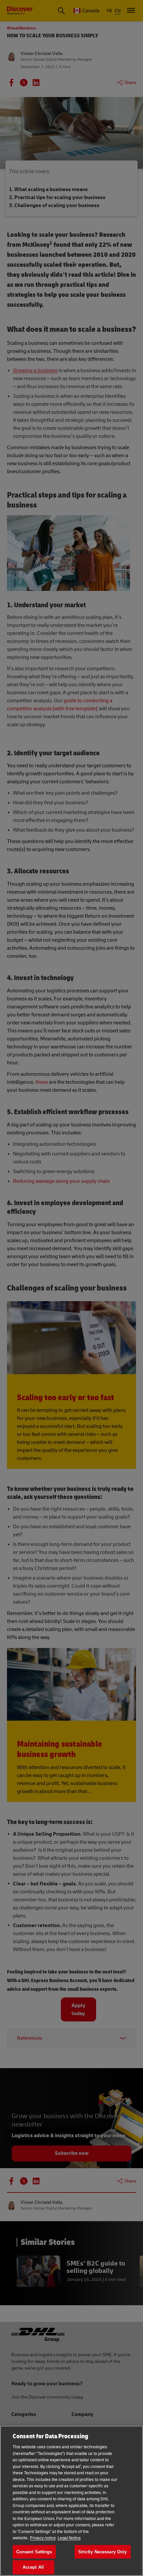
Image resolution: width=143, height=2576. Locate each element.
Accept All (33, 2567)
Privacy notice (43, 2538)
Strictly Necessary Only (103, 2552)
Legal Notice (69, 2538)
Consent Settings (34, 2552)
